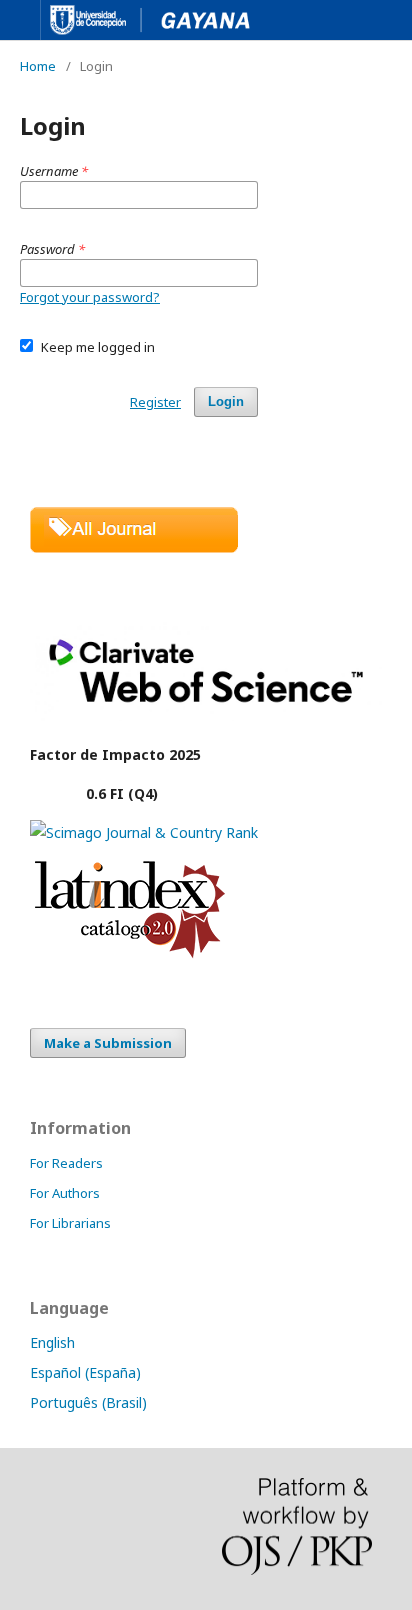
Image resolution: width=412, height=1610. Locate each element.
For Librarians (70, 1223)
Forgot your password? (90, 297)
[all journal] (134, 547)
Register (155, 402)
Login (226, 401)
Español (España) (85, 1372)
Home (38, 66)
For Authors (65, 1193)
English (52, 1342)
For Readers (66, 1163)
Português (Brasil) (88, 1402)
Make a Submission (108, 1043)
